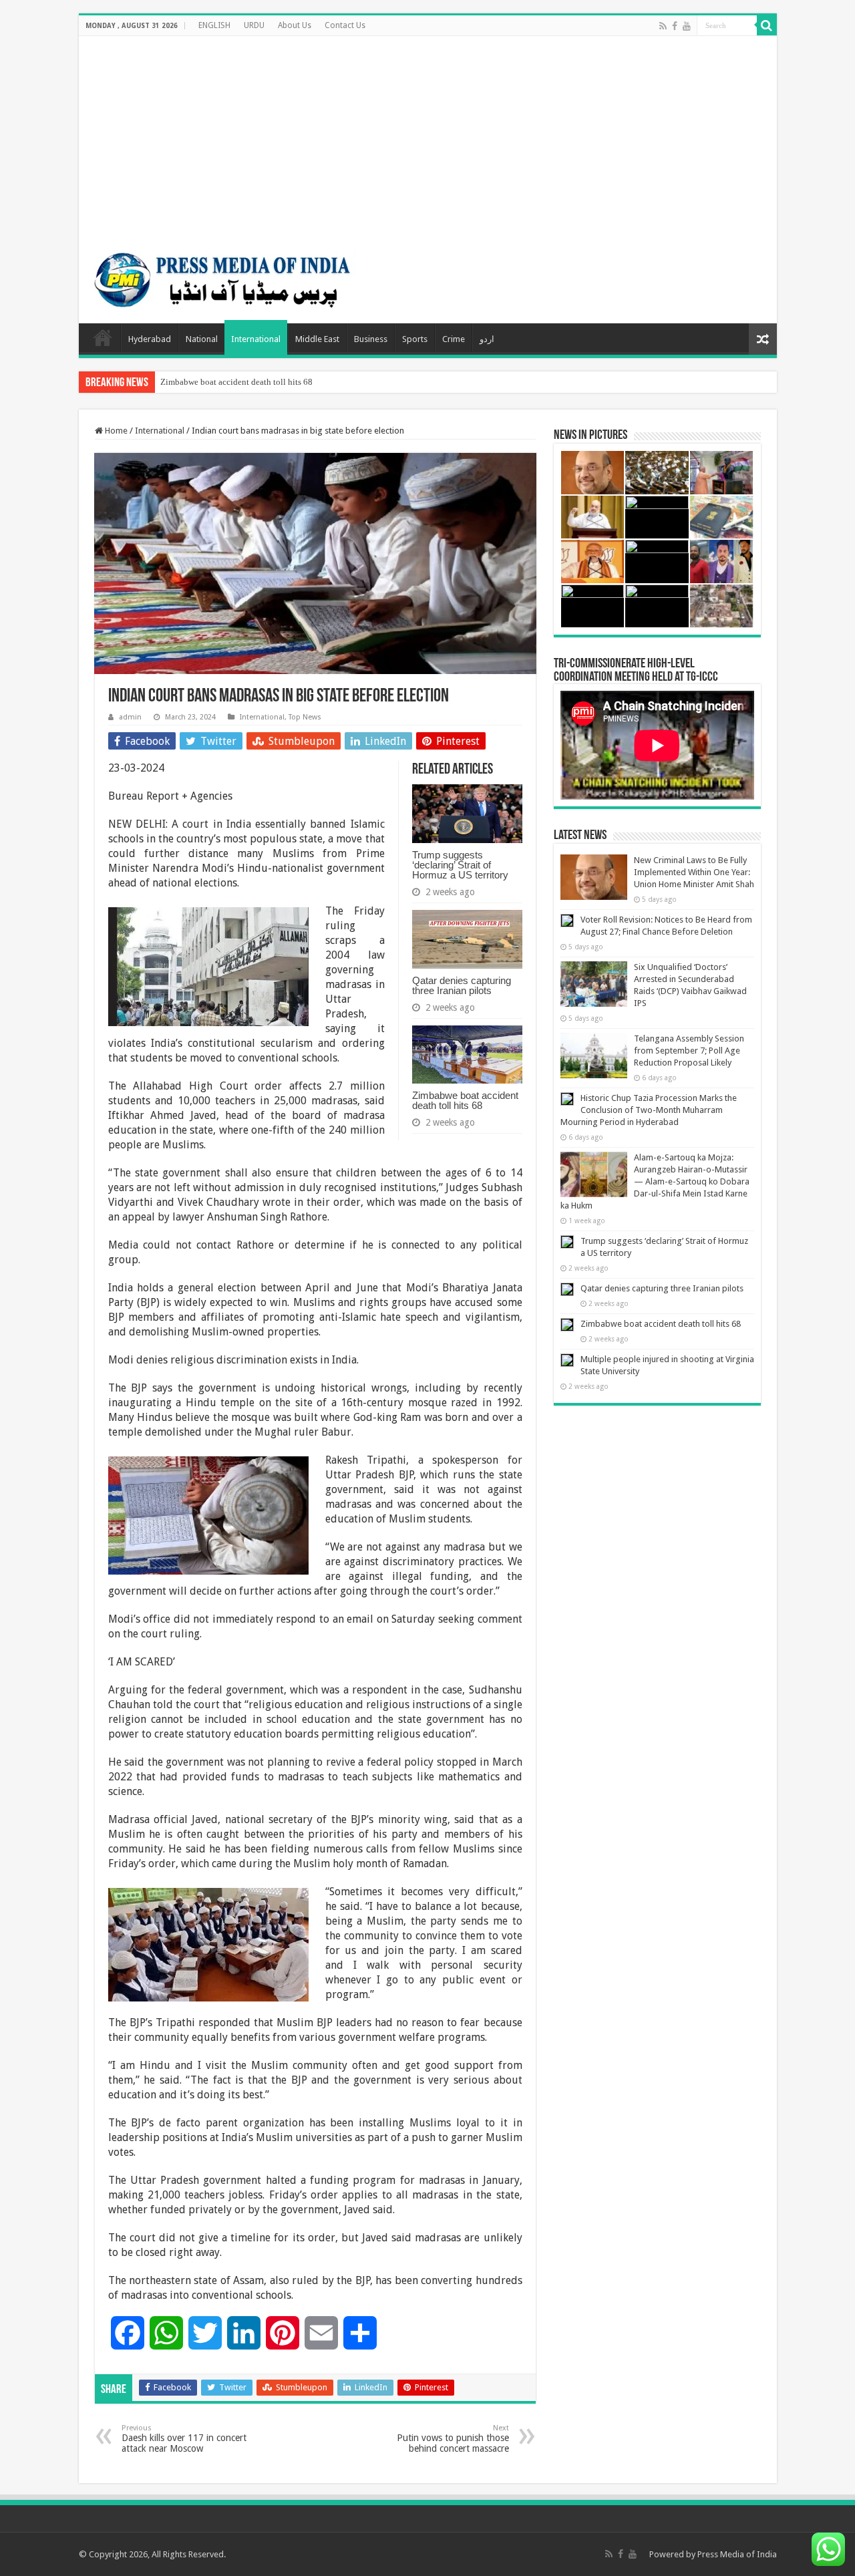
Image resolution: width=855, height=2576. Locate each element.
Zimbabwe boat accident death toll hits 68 (236, 382)
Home (103, 337)
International (256, 339)
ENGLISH (214, 25)
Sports (415, 339)
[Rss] (663, 26)
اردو (487, 339)
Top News (305, 717)
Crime (454, 339)
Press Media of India (737, 2554)
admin (130, 717)
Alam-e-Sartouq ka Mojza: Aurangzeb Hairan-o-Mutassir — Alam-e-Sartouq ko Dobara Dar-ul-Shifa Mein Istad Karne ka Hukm (655, 1181)
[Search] (767, 25)
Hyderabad (150, 339)
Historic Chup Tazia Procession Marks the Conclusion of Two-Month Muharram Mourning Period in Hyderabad (649, 1110)
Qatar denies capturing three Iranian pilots (462, 985)
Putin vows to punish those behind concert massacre (453, 2439)
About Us (295, 25)
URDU (254, 25)
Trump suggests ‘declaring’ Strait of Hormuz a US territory (460, 865)
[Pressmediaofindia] (222, 277)
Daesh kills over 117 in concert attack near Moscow (184, 2439)
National (202, 339)
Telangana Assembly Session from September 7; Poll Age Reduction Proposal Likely (689, 1051)
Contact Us (345, 25)
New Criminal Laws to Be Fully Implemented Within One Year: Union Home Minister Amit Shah (694, 872)
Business (371, 339)
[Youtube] (687, 26)
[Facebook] (675, 26)
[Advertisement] (428, 136)
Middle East (317, 339)
